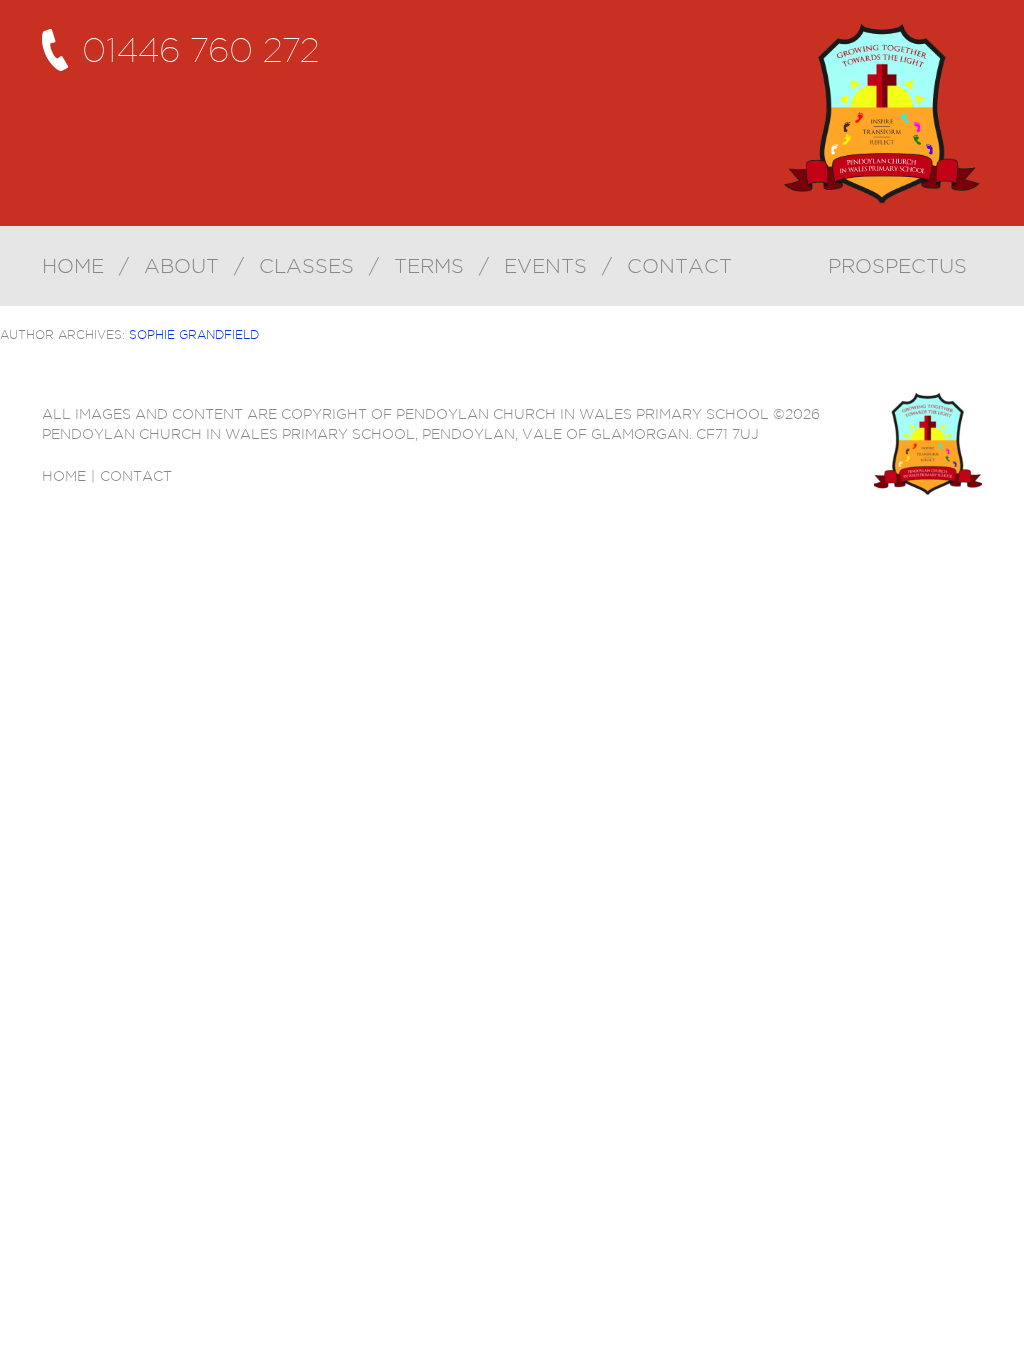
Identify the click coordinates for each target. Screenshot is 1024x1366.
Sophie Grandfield (194, 334)
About (181, 266)
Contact (679, 266)
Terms (429, 266)
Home (73, 266)
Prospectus (897, 266)
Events (545, 266)
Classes (306, 266)
